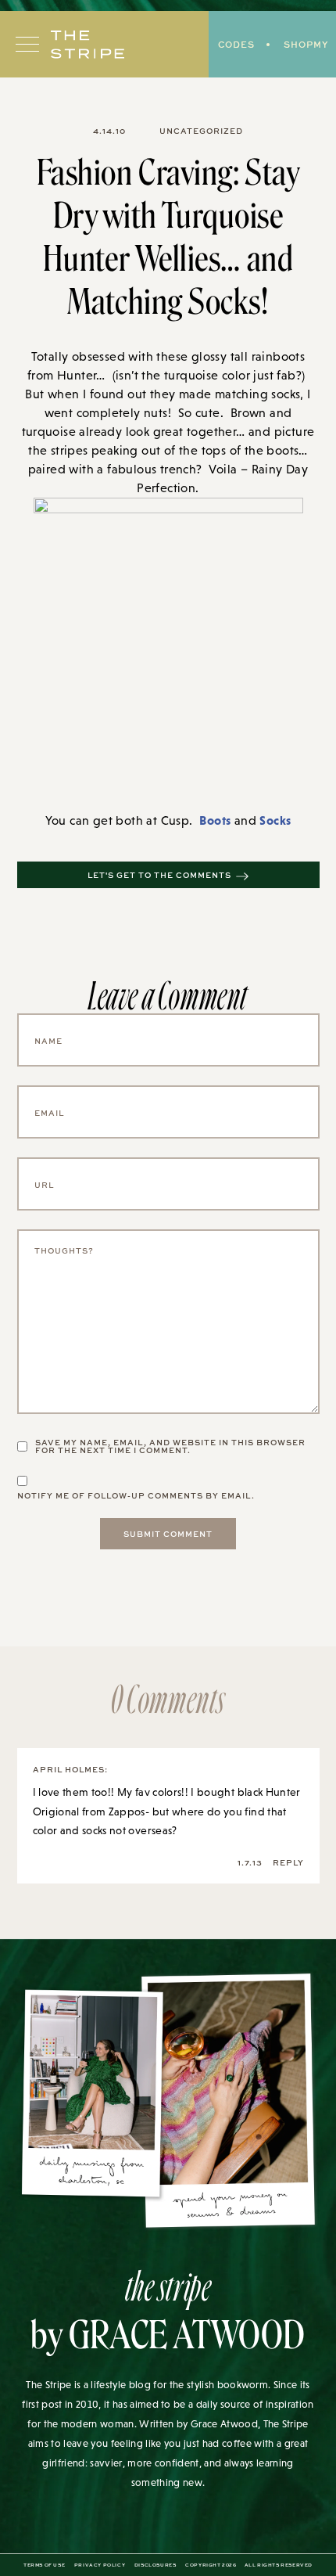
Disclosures (155, 2565)
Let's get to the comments (159, 875)
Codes (236, 44)
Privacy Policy (100, 2565)
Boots (215, 820)
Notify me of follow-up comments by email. (136, 1495)
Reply (288, 1862)
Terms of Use (44, 2565)
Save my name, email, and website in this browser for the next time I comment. (170, 1446)
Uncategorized (201, 131)
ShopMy (306, 44)
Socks (275, 820)
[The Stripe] (88, 45)
